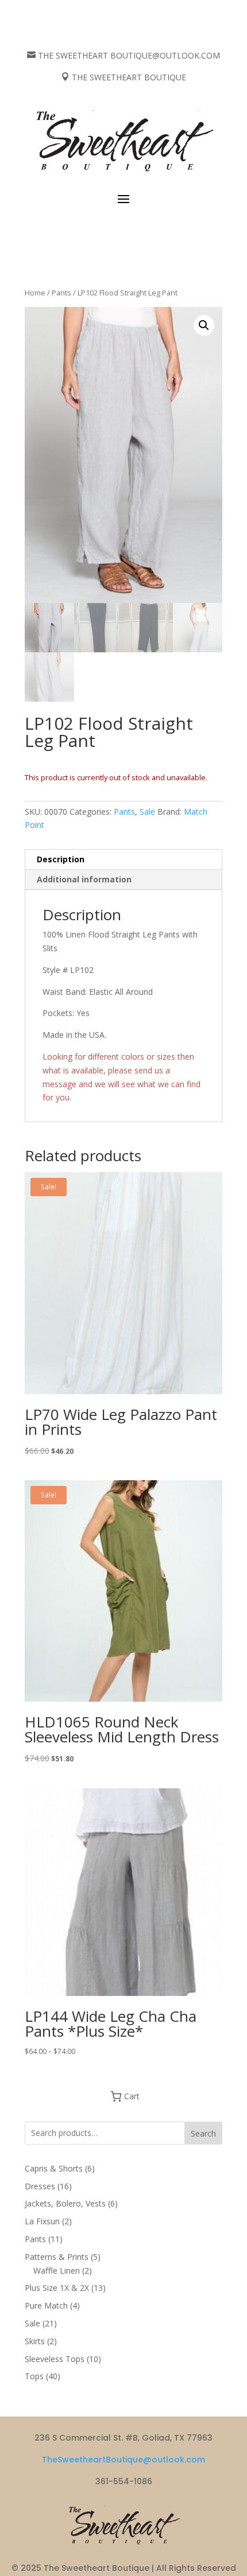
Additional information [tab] (84, 879)
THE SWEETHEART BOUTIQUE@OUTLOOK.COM (129, 55)
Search (203, 2133)
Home (35, 293)
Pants (61, 293)
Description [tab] (61, 859)
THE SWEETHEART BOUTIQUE (129, 77)
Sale (147, 812)
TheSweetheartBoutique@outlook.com (123, 2460)
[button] (204, 325)
